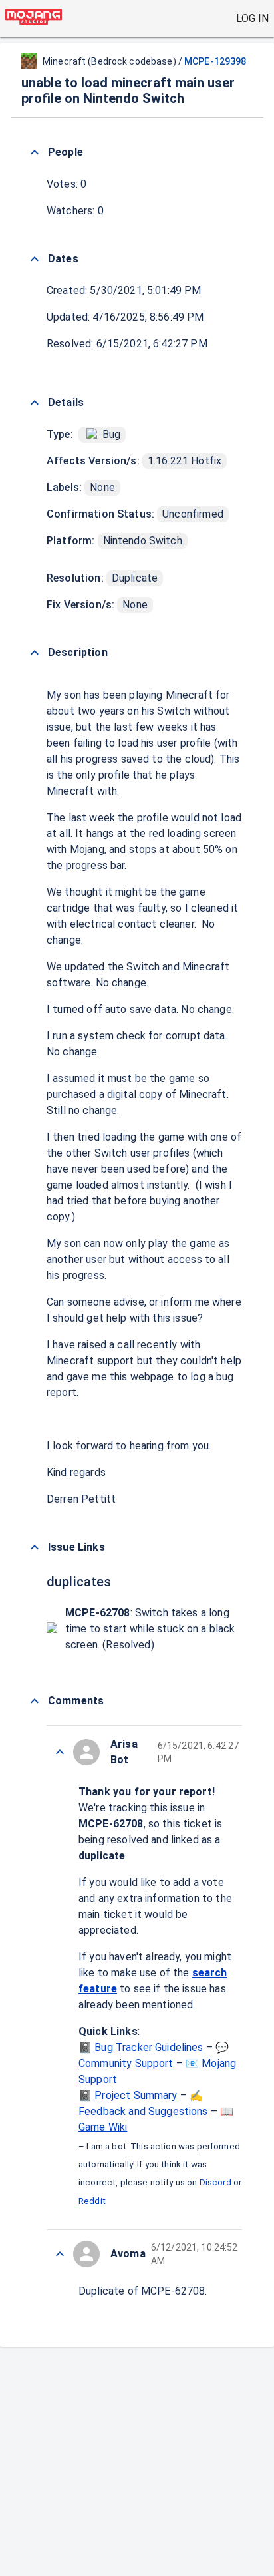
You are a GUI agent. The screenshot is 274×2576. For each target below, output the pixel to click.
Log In (252, 18)
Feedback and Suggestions (143, 2111)
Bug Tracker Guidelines (149, 2047)
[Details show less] (35, 403)
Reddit (92, 2201)
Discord (215, 2183)
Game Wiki (103, 2127)
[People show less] (35, 152)
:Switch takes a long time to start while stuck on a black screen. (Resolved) (150, 1629)
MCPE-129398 (215, 61)
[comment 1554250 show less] (60, 2254)
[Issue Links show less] (35, 1547)
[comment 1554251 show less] (60, 1752)
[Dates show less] (35, 259)
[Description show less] (35, 653)
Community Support (126, 2063)
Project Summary (136, 2095)
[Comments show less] (35, 1701)
